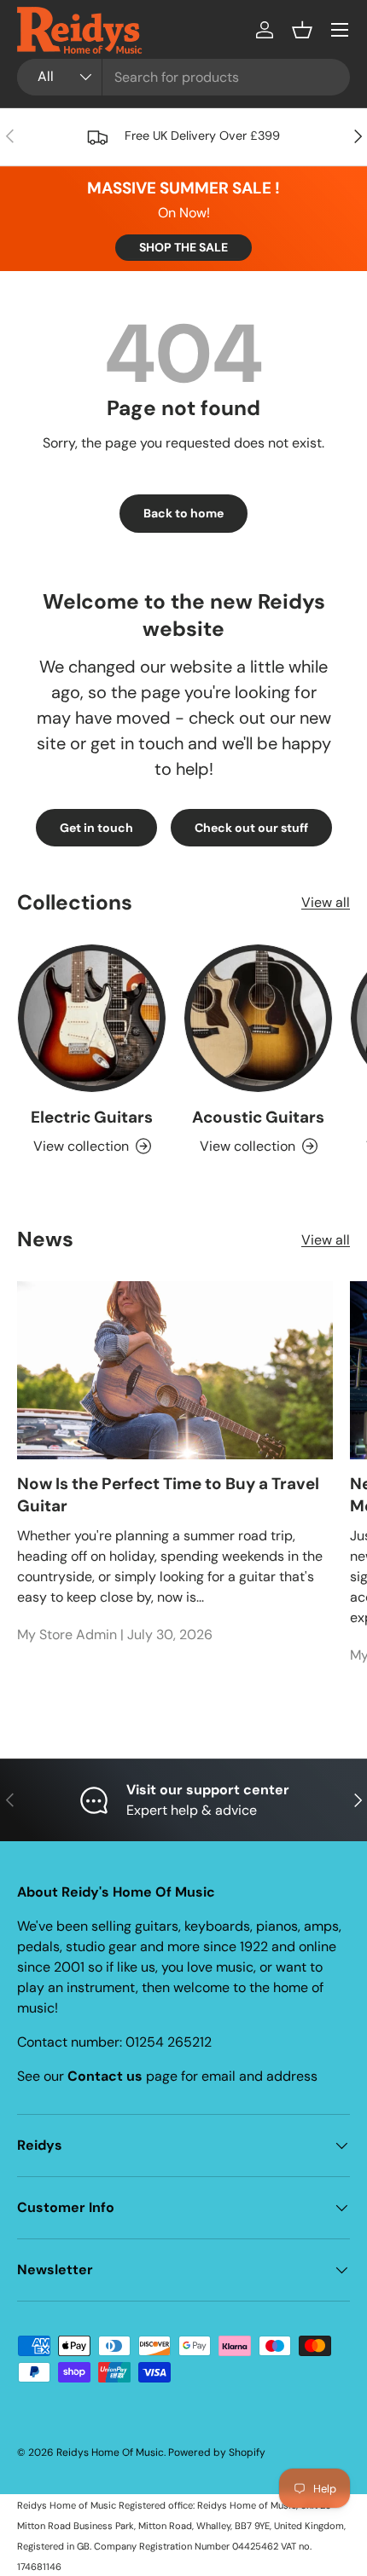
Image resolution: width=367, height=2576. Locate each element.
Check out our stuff (251, 828)
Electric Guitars (92, 1117)
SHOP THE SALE (183, 247)
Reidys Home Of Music (110, 2452)
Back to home (183, 513)
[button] (302, 30)
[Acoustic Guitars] (258, 1018)
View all (326, 902)
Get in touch (96, 828)
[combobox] (183, 77)
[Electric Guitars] (92, 1018)
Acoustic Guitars (258, 1117)
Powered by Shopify (217, 2452)
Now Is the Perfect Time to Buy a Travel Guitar (168, 1495)
